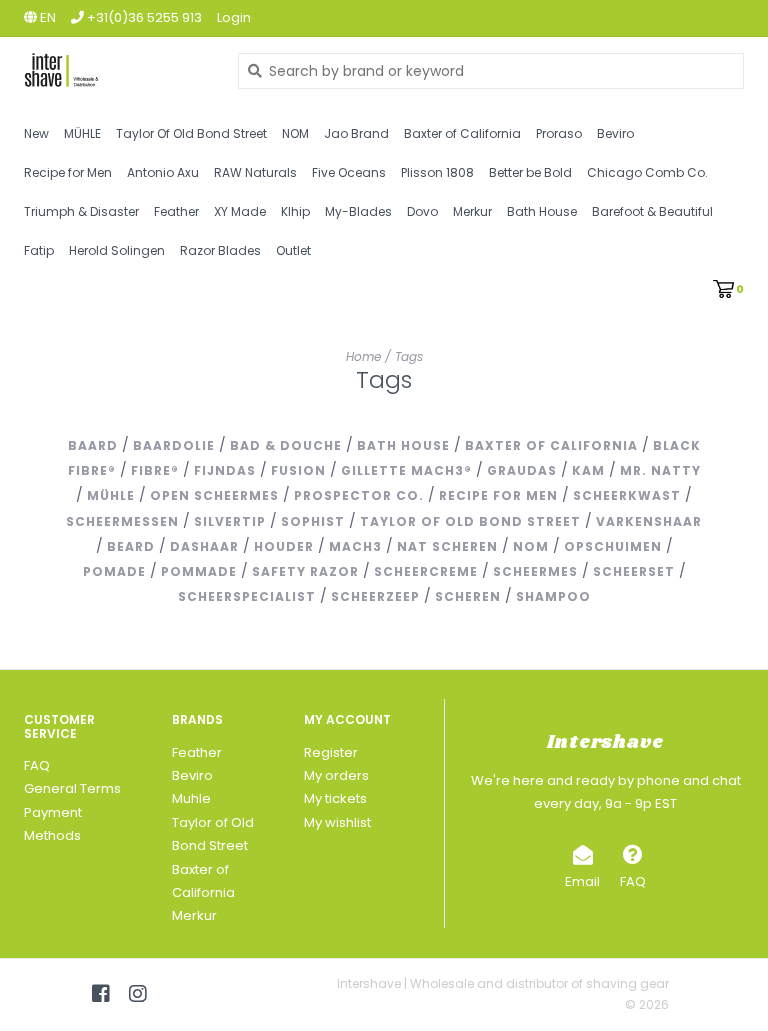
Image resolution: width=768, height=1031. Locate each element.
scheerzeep (375, 596)
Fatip (39, 250)
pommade (199, 571)
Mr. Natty (660, 470)
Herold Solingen (117, 250)
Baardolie (174, 445)
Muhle (191, 798)
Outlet (293, 250)
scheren (468, 596)
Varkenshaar (649, 521)
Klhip (295, 211)
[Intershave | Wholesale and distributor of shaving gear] (116, 71)
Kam (588, 470)
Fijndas (225, 470)
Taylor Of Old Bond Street (191, 133)
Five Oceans (349, 172)
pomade (114, 571)
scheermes (535, 571)
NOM (295, 133)
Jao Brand (356, 133)
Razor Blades (220, 250)
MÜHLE (82, 133)
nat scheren (447, 546)
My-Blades (358, 211)
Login (234, 17)
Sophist (313, 521)
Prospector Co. (359, 495)
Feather (176, 211)
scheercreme (426, 571)
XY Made (240, 211)
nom (531, 546)
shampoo (553, 596)
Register (331, 752)
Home (363, 356)
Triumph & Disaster (81, 211)
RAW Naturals (255, 172)
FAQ (37, 765)
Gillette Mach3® (406, 470)
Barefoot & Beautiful (652, 211)
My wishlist (337, 822)
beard (131, 546)
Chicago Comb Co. (647, 172)
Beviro (615, 133)
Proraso (559, 133)
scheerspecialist (247, 596)
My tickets (335, 798)
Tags (409, 356)
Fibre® (155, 470)
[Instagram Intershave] (138, 994)
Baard (93, 445)
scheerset (634, 571)
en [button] (46, 17)
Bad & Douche (286, 445)
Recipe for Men (68, 172)
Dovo (422, 211)
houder (284, 546)
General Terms (72, 788)
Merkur (472, 211)
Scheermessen (122, 521)
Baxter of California (462, 133)
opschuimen (613, 546)
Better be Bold (530, 172)
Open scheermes (214, 495)
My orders (336, 775)
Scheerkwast (627, 495)
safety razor (305, 571)
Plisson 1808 (437, 172)
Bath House (542, 211)
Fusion (298, 470)
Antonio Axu (163, 172)
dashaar (204, 546)
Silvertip (230, 521)
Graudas (522, 470)
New (36, 133)
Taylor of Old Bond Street (470, 521)
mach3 (355, 546)
